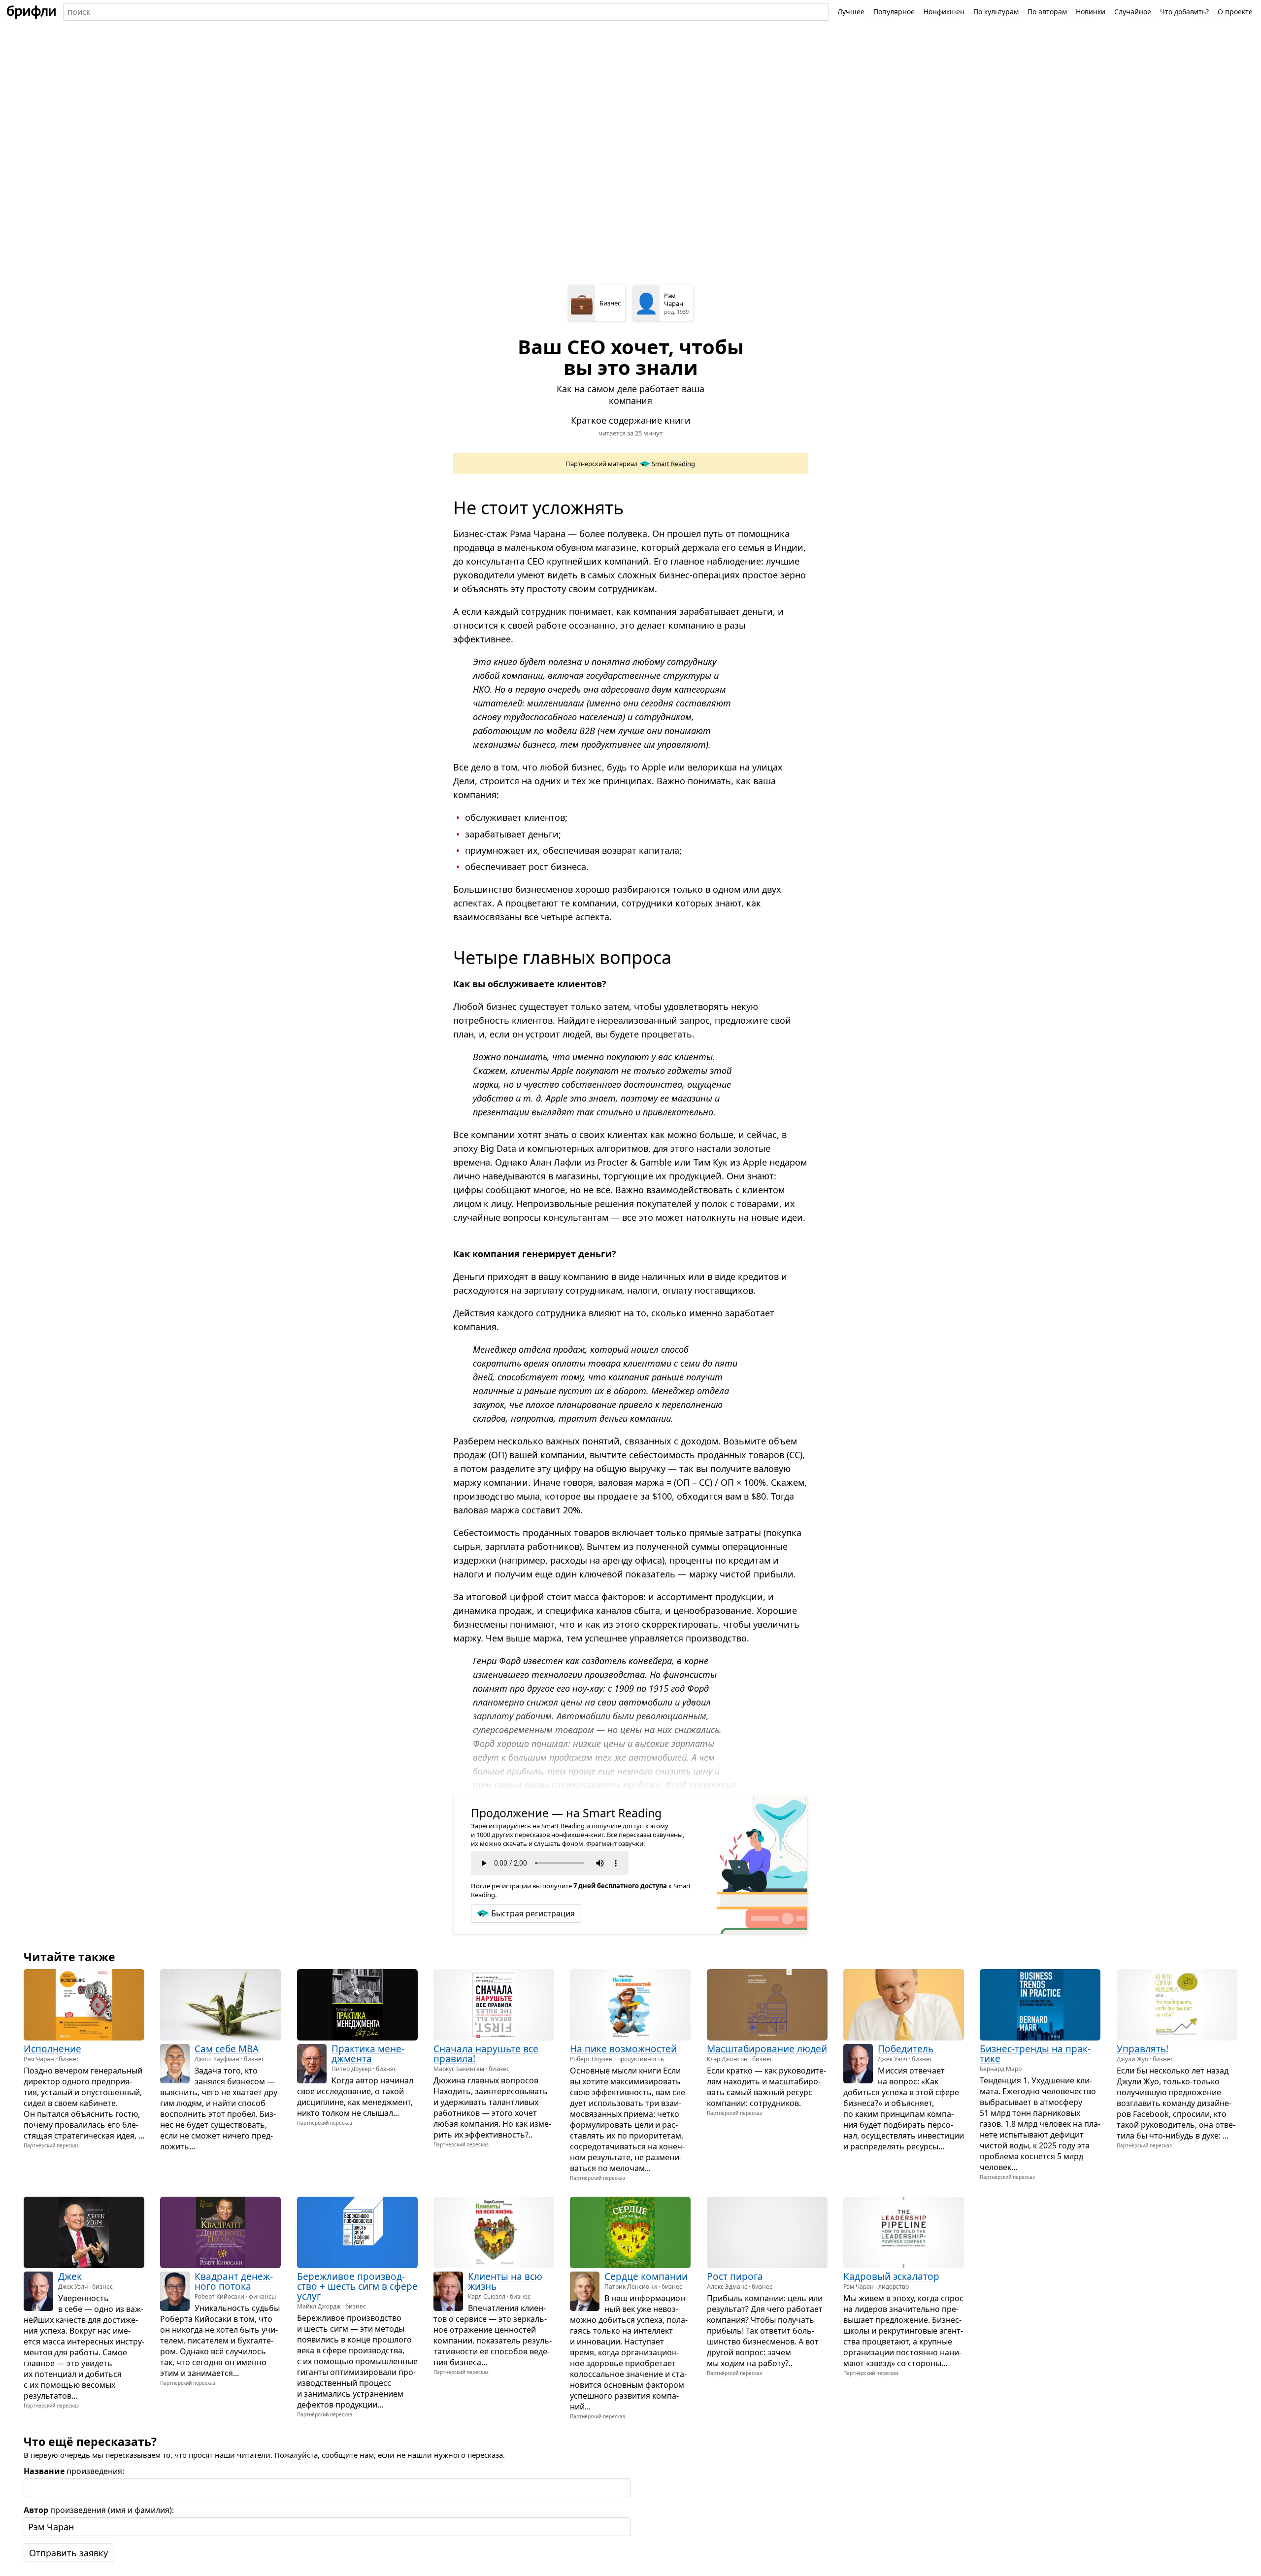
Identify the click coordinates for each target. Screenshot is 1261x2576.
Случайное (1133, 12)
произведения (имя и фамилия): (99, 2510)
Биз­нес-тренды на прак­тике (1035, 2054)
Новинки (1091, 12)
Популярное (894, 12)
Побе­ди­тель (906, 2049)
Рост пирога (735, 2276)
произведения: (74, 2471)
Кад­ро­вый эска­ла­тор (891, 2276)
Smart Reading (673, 464)
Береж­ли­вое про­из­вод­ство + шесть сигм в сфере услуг (357, 2286)
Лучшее (851, 12)
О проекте (1235, 12)
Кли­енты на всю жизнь (505, 2281)
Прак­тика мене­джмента (368, 2054)
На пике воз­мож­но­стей (623, 2049)
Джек (70, 2276)
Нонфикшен (944, 12)
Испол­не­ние (52, 2049)
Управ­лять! (1143, 2049)
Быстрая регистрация (533, 1913)
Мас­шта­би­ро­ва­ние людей (767, 2049)
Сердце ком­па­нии (646, 2276)
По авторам (1047, 12)
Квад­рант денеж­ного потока (234, 2281)
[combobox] (446, 12)
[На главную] (32, 12)
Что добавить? (1184, 12)
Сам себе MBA (227, 2049)
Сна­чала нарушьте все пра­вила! (486, 2054)
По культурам (996, 12)
